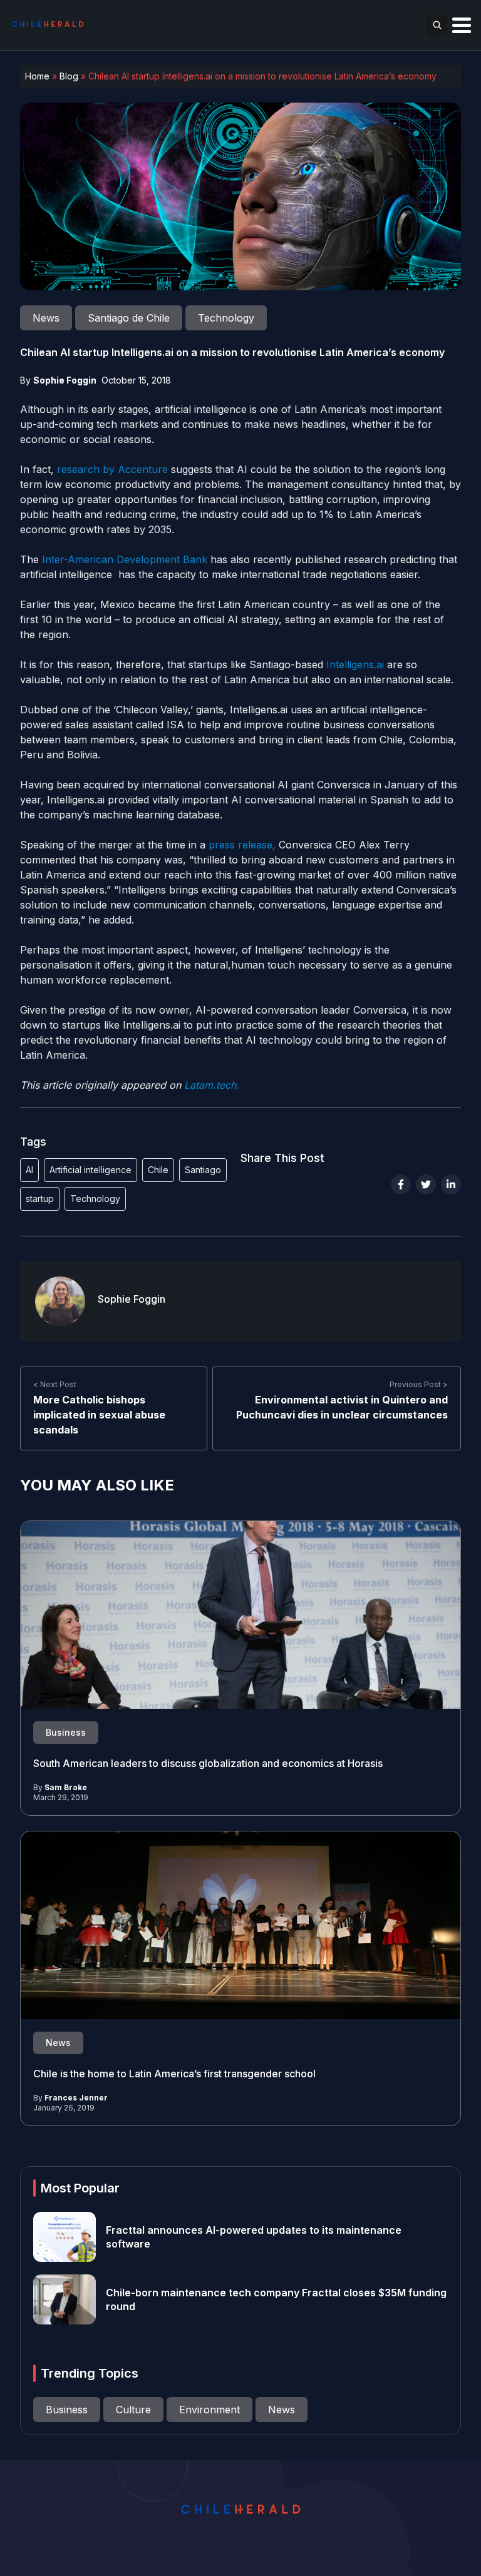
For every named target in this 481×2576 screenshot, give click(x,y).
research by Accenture (112, 469)
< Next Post (55, 1384)
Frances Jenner (76, 2098)
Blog (69, 76)
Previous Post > (419, 1384)
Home (37, 76)
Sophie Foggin (65, 380)
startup (40, 1199)
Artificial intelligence (91, 1170)
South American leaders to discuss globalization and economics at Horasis (208, 1763)
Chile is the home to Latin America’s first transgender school (174, 2074)
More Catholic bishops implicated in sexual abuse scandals (99, 1415)
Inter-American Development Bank (126, 559)
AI (29, 1170)
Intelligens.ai (357, 664)
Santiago (203, 1170)
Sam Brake (66, 1787)
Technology (95, 1199)
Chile (158, 1170)
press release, (244, 845)
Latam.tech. (212, 1085)
